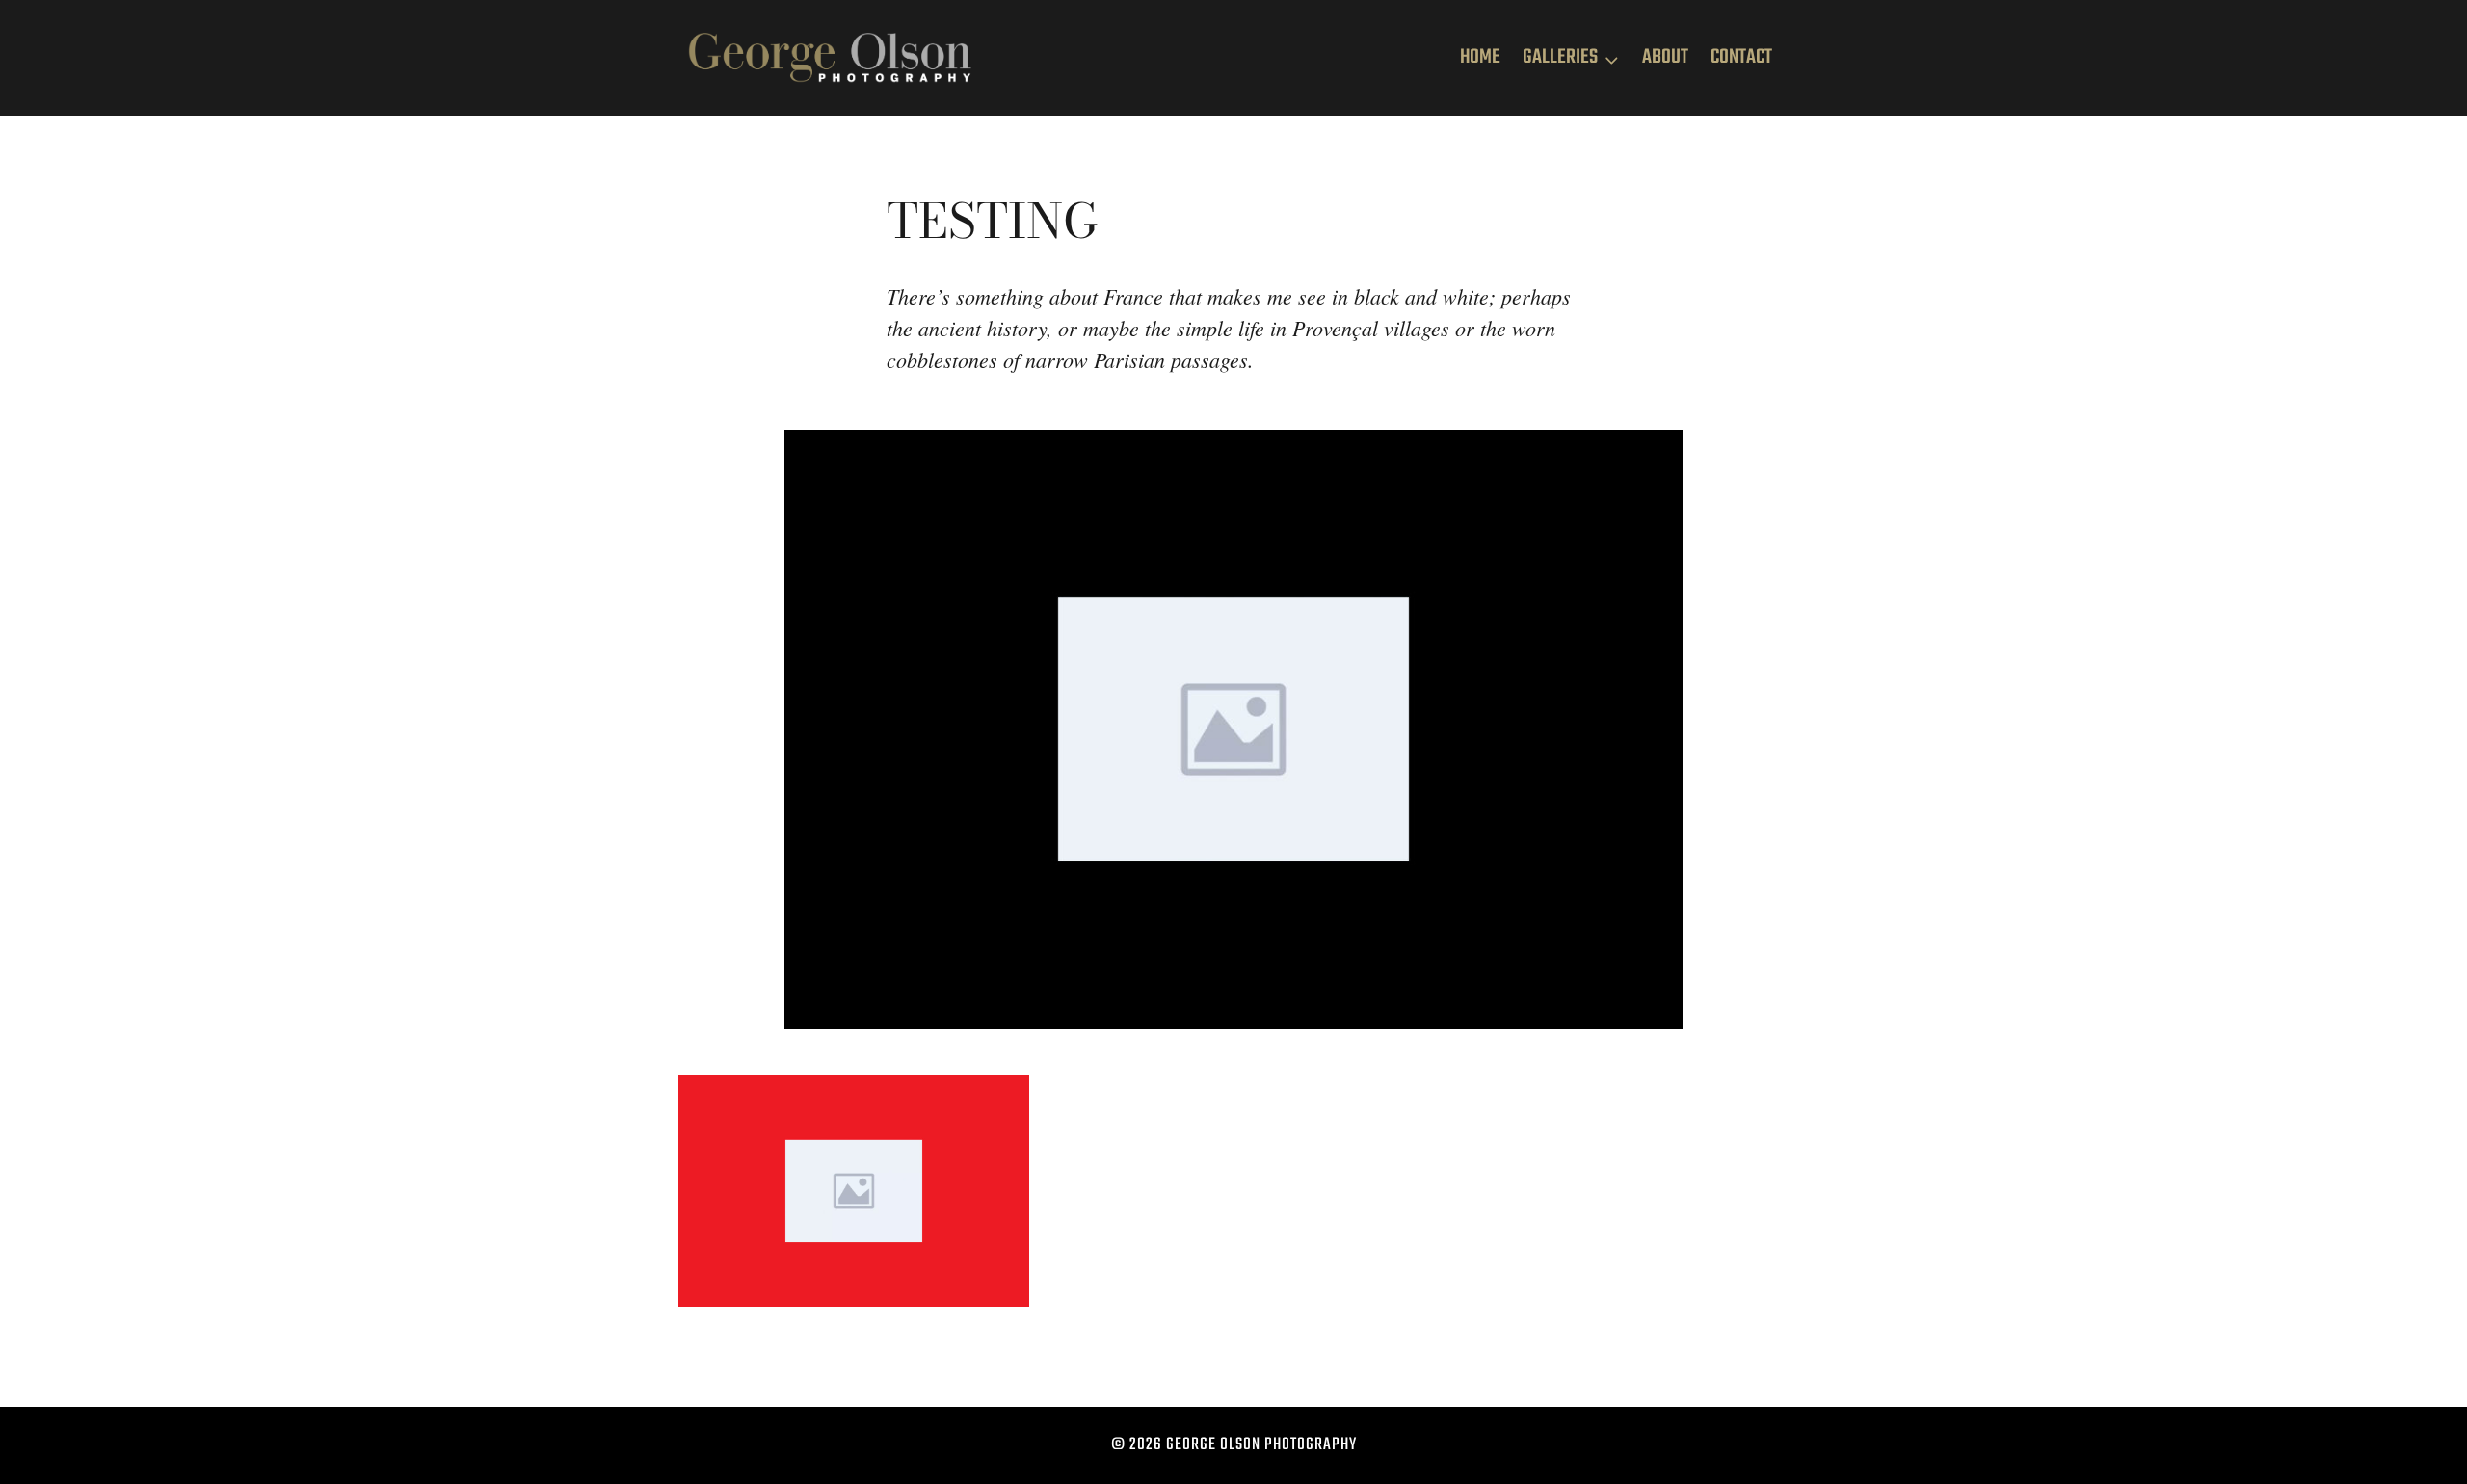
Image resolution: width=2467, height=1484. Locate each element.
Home (1480, 57)
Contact (1741, 57)
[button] (854, 1191)
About (1665, 57)
